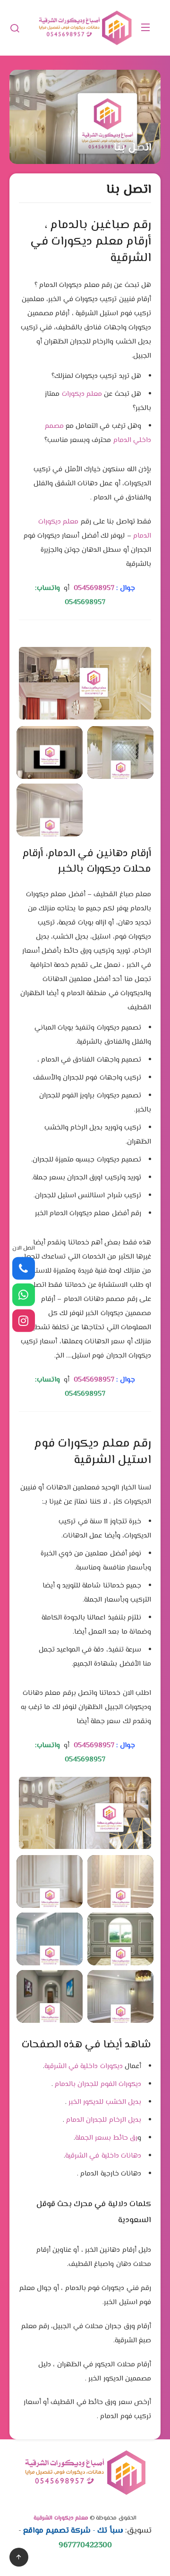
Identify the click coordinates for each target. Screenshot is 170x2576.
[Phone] (24, 1268)
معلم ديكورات (82, 394)
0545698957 (94, 588)
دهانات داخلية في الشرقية (103, 2156)
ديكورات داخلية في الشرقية (84, 2066)
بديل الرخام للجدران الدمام (103, 2120)
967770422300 (85, 2545)
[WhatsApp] (24, 1294)
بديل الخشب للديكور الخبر (104, 2102)
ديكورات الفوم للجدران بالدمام (97, 2084)
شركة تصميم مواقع (57, 2531)
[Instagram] (24, 1321)
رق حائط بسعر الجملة (106, 2138)
